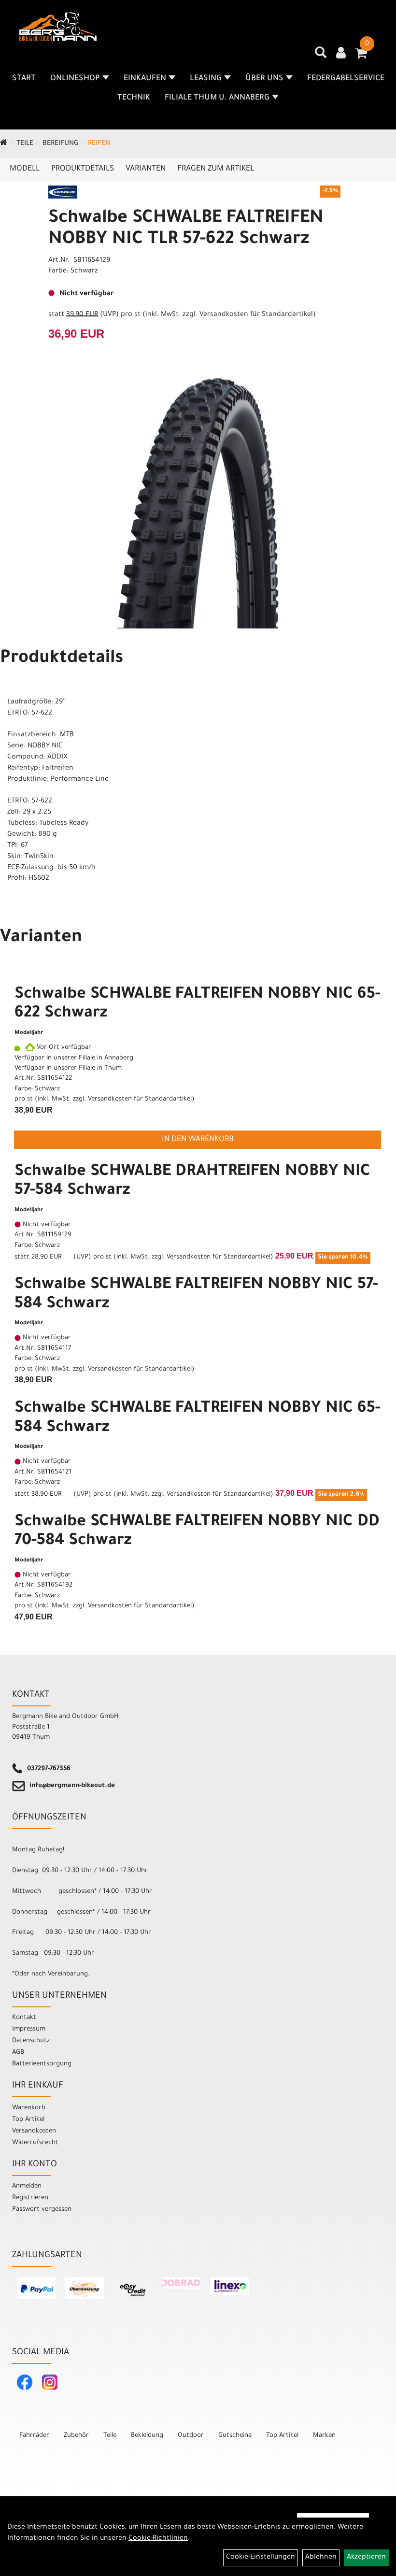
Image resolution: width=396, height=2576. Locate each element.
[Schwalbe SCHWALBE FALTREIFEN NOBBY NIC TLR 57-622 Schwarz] (198, 503)
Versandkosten (34, 2131)
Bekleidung (147, 2436)
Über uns (264, 79)
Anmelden (27, 2186)
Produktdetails (83, 169)
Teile (25, 144)
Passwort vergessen (42, 2210)
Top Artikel (28, 2120)
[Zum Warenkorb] (361, 57)
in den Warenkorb (198, 1140)
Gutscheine (235, 2436)
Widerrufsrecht (35, 2143)
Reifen (99, 144)
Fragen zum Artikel (216, 169)
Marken (324, 2436)
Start (24, 79)
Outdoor (191, 2436)
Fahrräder (34, 2436)
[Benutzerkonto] (341, 54)
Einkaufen (145, 79)
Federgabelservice (346, 79)
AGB (18, 2053)
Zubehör (76, 2436)
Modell (25, 169)
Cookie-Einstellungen (261, 2558)
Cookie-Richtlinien (158, 2539)
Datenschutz (31, 2041)
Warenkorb (29, 2108)
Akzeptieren (366, 2558)
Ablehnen (321, 2558)
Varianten (146, 169)
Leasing (206, 79)
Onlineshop (75, 79)
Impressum (29, 2029)
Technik (134, 98)
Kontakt (24, 2018)
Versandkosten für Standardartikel (256, 315)
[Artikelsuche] (321, 56)
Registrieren (30, 2198)
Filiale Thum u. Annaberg (217, 98)
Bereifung (61, 144)
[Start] (4, 144)
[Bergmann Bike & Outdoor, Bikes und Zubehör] (58, 27)
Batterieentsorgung (42, 2064)
